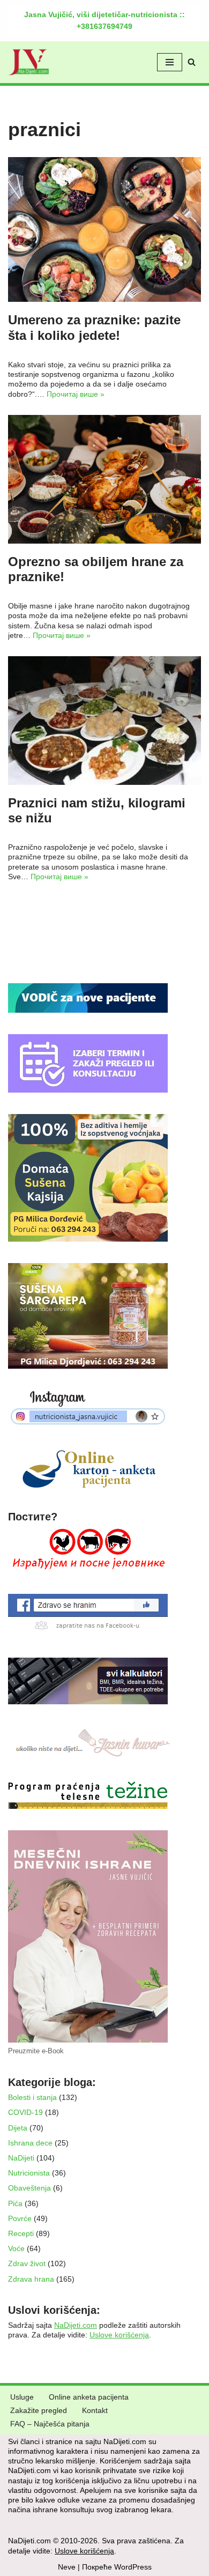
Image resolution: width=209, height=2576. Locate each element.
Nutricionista (29, 2173)
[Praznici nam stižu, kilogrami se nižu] (104, 721)
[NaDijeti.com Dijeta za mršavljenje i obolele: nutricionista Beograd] (29, 62)
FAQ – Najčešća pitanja (50, 2424)
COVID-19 (25, 2112)
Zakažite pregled (39, 2410)
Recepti (21, 2233)
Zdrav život (27, 2263)
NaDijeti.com (76, 2325)
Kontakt (95, 2410)
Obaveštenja (29, 2188)
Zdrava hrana (31, 2279)
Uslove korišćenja (119, 2335)
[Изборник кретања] (170, 62)
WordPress (133, 2567)
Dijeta (18, 2128)
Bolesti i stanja (32, 2097)
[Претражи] (192, 62)
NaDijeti (21, 2158)
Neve (67, 2567)
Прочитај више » (76, 394)
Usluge (22, 2397)
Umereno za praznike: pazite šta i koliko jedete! (94, 328)
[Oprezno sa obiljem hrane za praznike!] (104, 479)
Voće (16, 2248)
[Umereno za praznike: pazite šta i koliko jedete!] (104, 229)
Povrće (20, 2218)
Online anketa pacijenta (89, 2397)
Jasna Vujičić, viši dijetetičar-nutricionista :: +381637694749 (104, 20)
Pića (15, 2203)
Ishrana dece (30, 2143)
